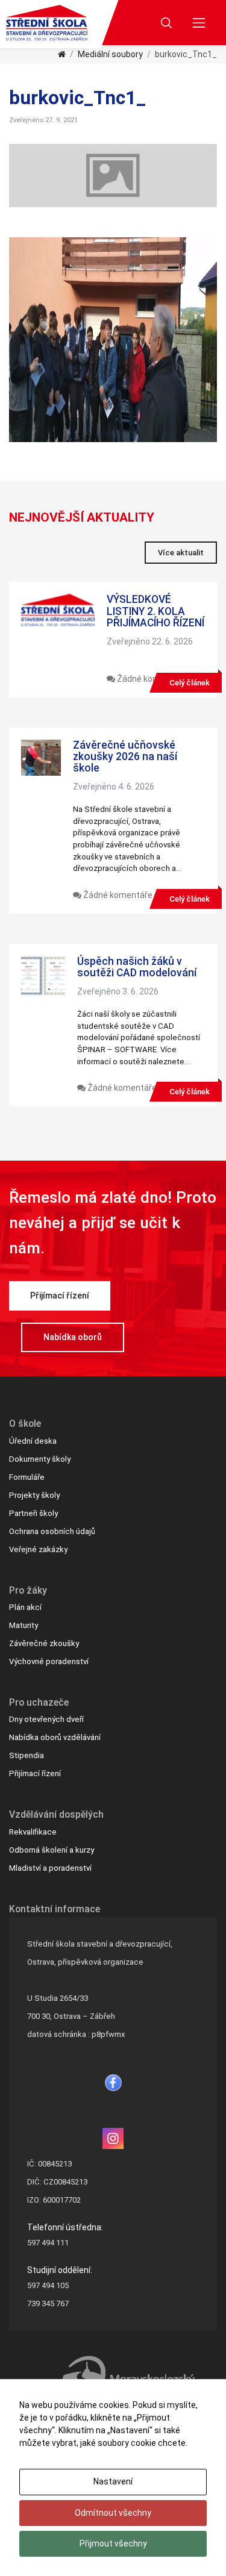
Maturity (24, 1625)
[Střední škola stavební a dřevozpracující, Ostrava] (47, 23)
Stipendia (27, 1755)
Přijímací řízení (60, 1296)
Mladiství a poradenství (50, 1868)
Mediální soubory (110, 54)
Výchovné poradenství (49, 1661)
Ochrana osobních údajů (52, 1531)
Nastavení (113, 2481)
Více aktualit (181, 553)
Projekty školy (34, 1495)
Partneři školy (33, 1513)
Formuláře (27, 1477)
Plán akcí (25, 1607)
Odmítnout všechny (113, 2513)
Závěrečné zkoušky (44, 1643)
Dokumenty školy (40, 1459)
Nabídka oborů (73, 1337)
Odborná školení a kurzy (52, 1850)
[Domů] (62, 54)
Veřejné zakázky (38, 1549)
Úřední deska (33, 1441)
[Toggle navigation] (199, 23)
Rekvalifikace (33, 1832)
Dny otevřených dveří (46, 1719)
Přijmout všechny (113, 2543)
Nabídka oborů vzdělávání (55, 1737)
